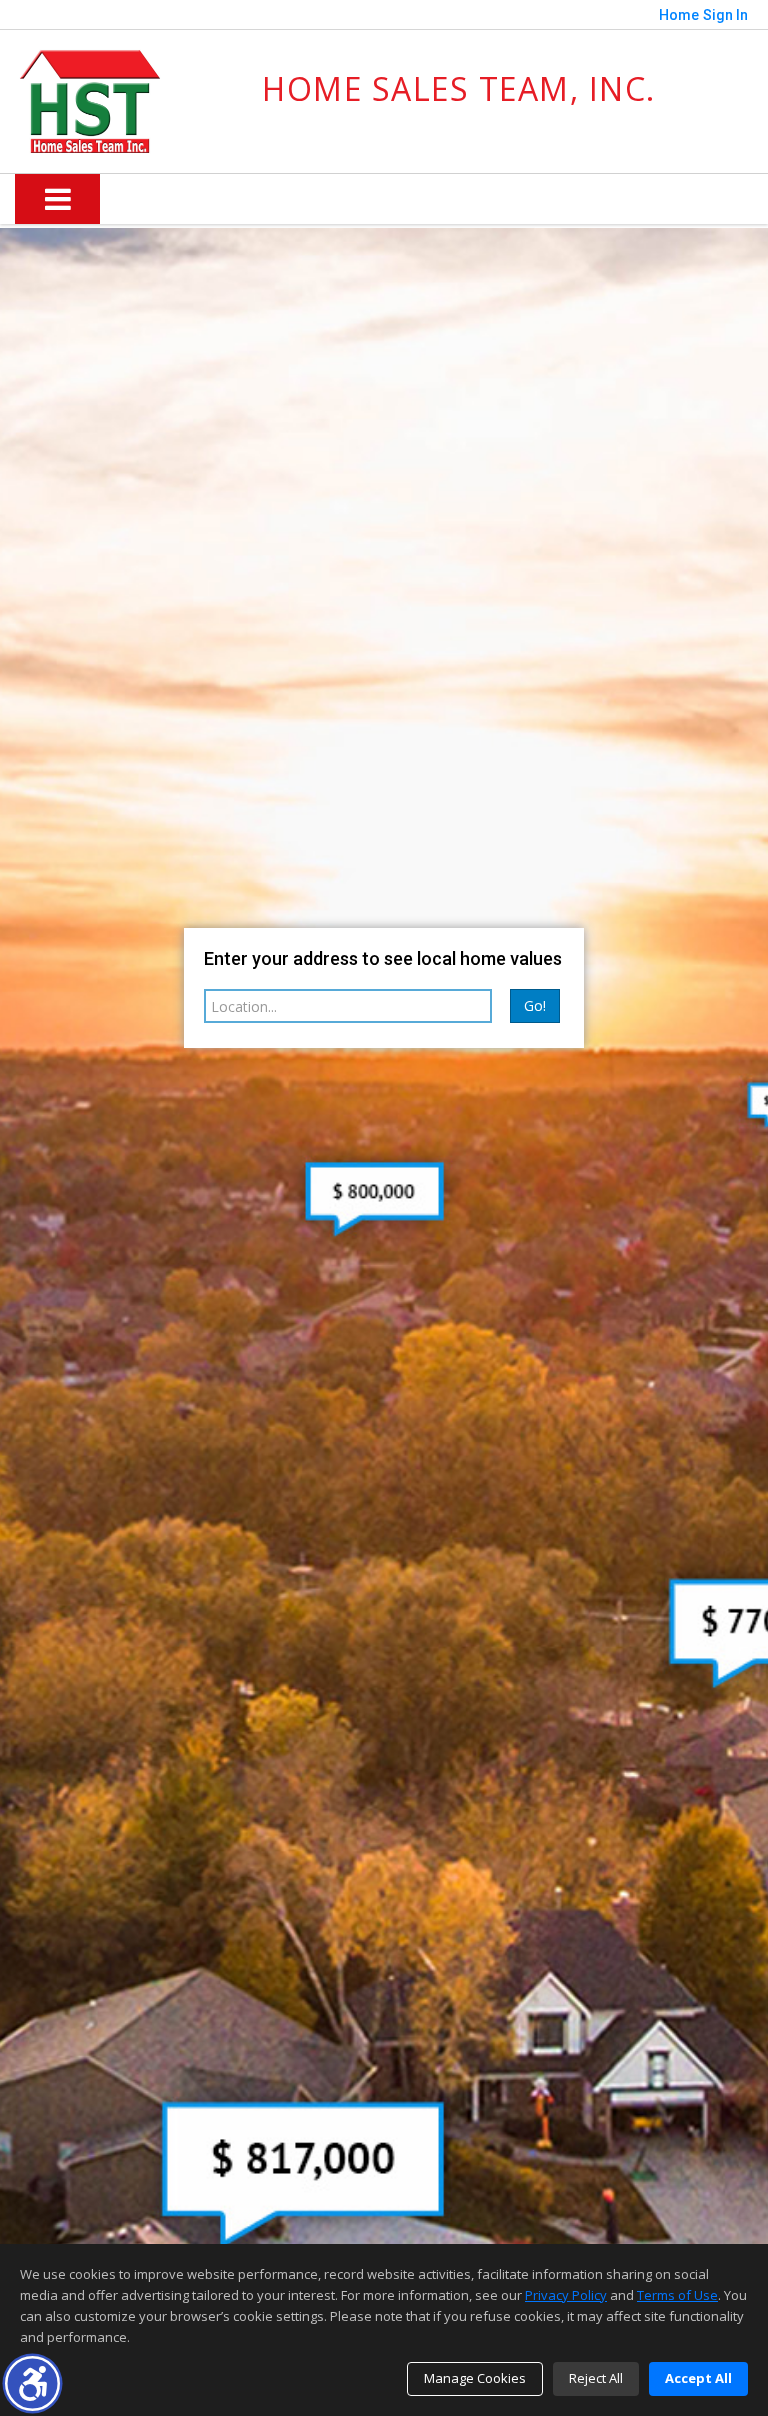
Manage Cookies (475, 2378)
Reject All (596, 2378)
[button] (32, 2383)
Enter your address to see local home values (383, 958)
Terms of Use (677, 2295)
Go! (535, 1005)
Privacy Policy (566, 2295)
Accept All (698, 2378)
